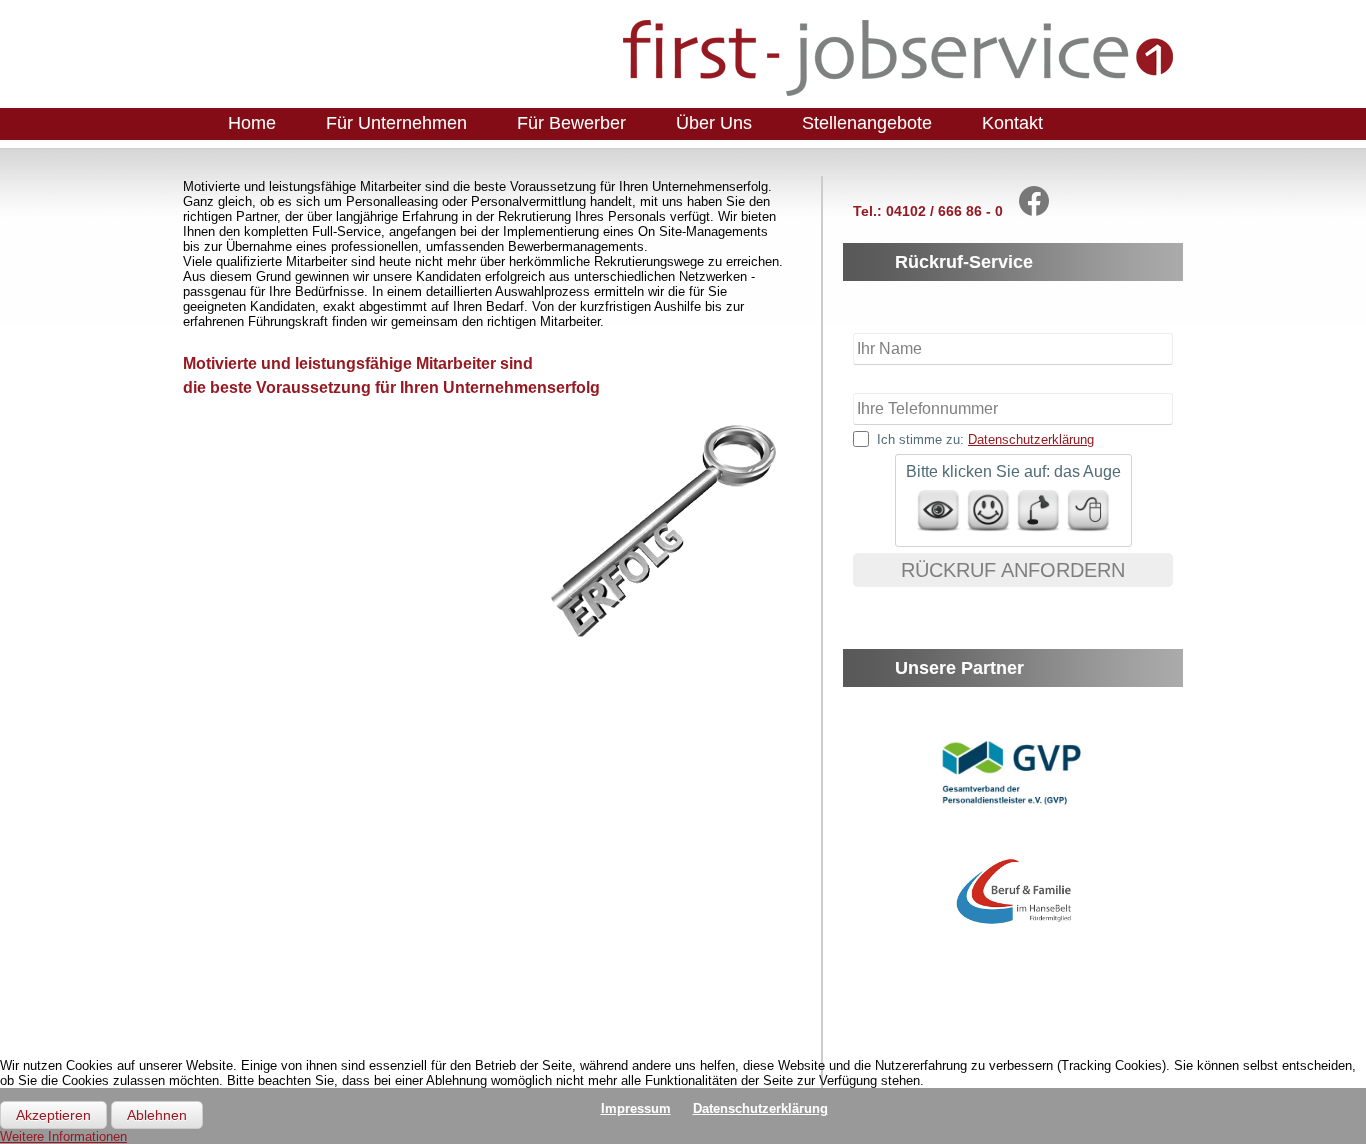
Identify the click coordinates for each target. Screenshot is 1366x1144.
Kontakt (1012, 123)
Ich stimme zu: (985, 439)
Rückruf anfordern (1013, 570)
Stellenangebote (867, 123)
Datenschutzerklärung (1031, 439)
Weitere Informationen (63, 1136)
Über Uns (714, 123)
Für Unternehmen (396, 123)
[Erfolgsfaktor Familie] (1015, 927)
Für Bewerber (571, 123)
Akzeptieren (53, 1115)
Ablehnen (157, 1115)
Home (252, 123)
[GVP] (1013, 811)
